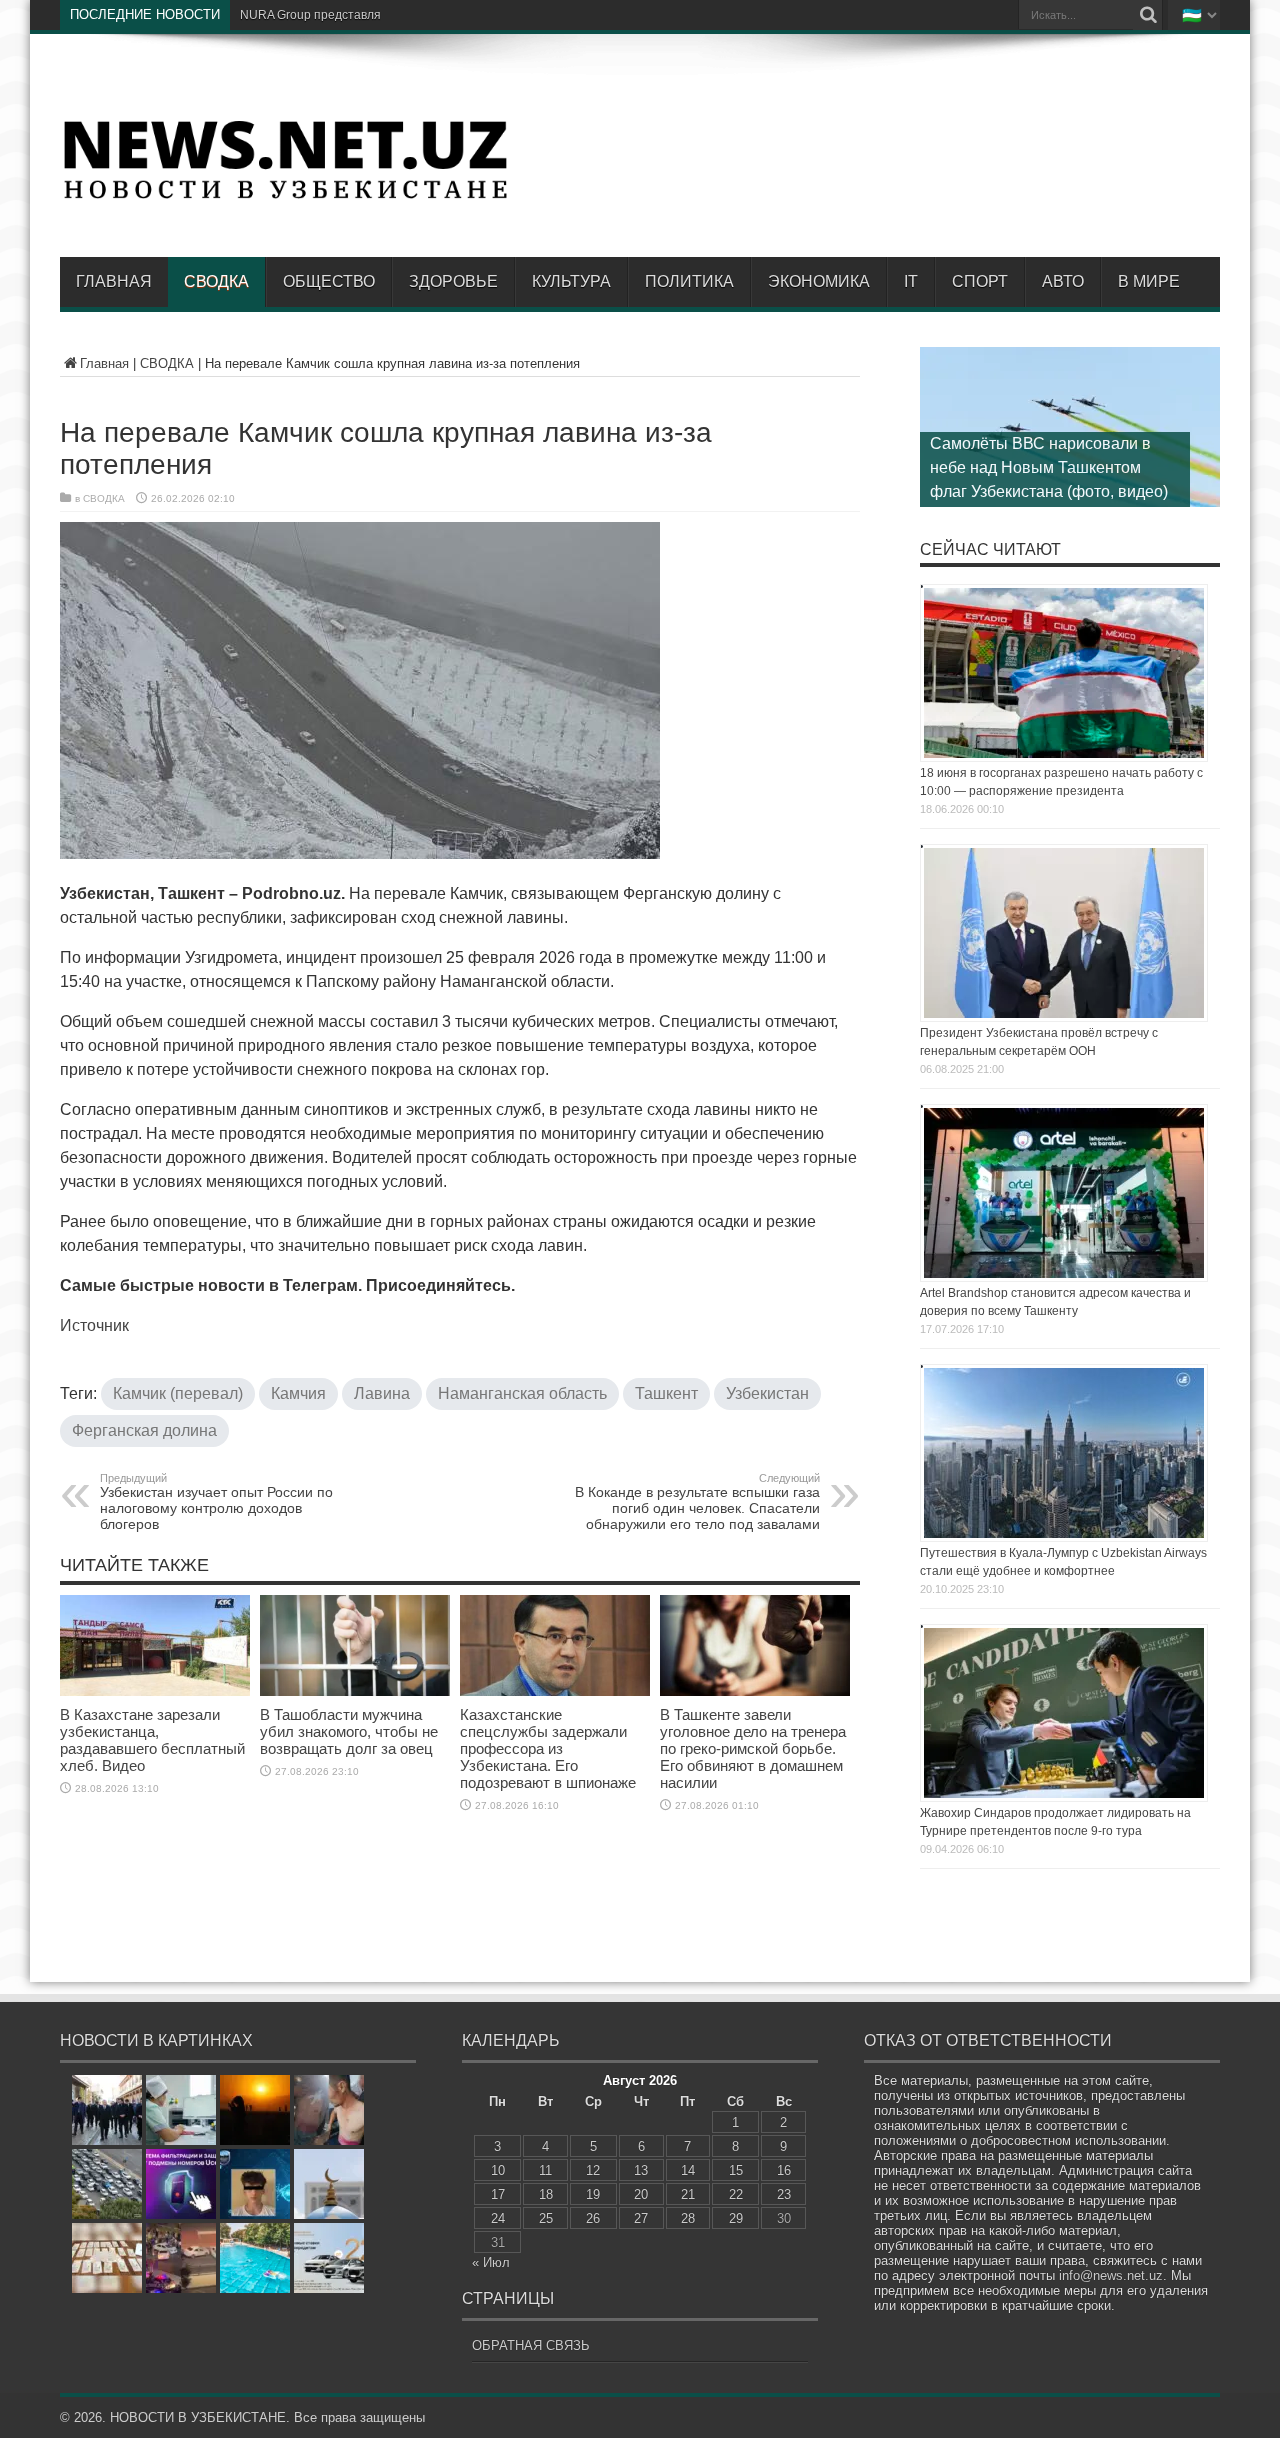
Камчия (298, 1393)
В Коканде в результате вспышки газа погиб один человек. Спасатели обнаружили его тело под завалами (697, 1502)
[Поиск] (1148, 15)
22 (736, 2194)
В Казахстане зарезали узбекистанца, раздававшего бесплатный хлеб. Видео (152, 1740)
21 (688, 2194)
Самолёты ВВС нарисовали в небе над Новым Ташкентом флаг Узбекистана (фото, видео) (1049, 467)
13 (641, 2170)
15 (736, 2170)
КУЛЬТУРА (571, 281)
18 (546, 2194)
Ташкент (666, 1393)
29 (736, 2218)
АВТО (1063, 281)
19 (593, 2194)
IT (911, 281)
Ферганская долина (144, 1430)
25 (546, 2218)
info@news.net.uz (1111, 2275)
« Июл (491, 2262)
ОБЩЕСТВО (329, 281)
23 (784, 2194)
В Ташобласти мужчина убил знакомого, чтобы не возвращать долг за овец (349, 1731)
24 (498, 2218)
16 (784, 2170)
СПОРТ (980, 281)
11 (545, 2170)
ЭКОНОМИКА (819, 281)
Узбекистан (767, 1393)
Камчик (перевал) (178, 1393)
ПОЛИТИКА (689, 281)
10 (498, 2170)
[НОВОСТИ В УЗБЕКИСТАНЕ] (285, 197)
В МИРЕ (1149, 281)
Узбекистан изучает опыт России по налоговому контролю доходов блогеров (216, 1502)
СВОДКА (216, 281)
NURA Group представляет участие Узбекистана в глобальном (418, 15)
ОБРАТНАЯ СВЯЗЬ (531, 2345)
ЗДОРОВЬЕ (453, 281)
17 (498, 2194)
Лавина (382, 1393)
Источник (94, 1325)
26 (593, 2218)
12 (593, 2170)
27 (641, 2218)
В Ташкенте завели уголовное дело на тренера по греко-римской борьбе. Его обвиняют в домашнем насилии (753, 1748)
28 (688, 2218)
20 (641, 2194)
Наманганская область (522, 1393)
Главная (114, 281)
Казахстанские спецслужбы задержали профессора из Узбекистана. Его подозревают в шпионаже (548, 1748)
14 (688, 2170)
